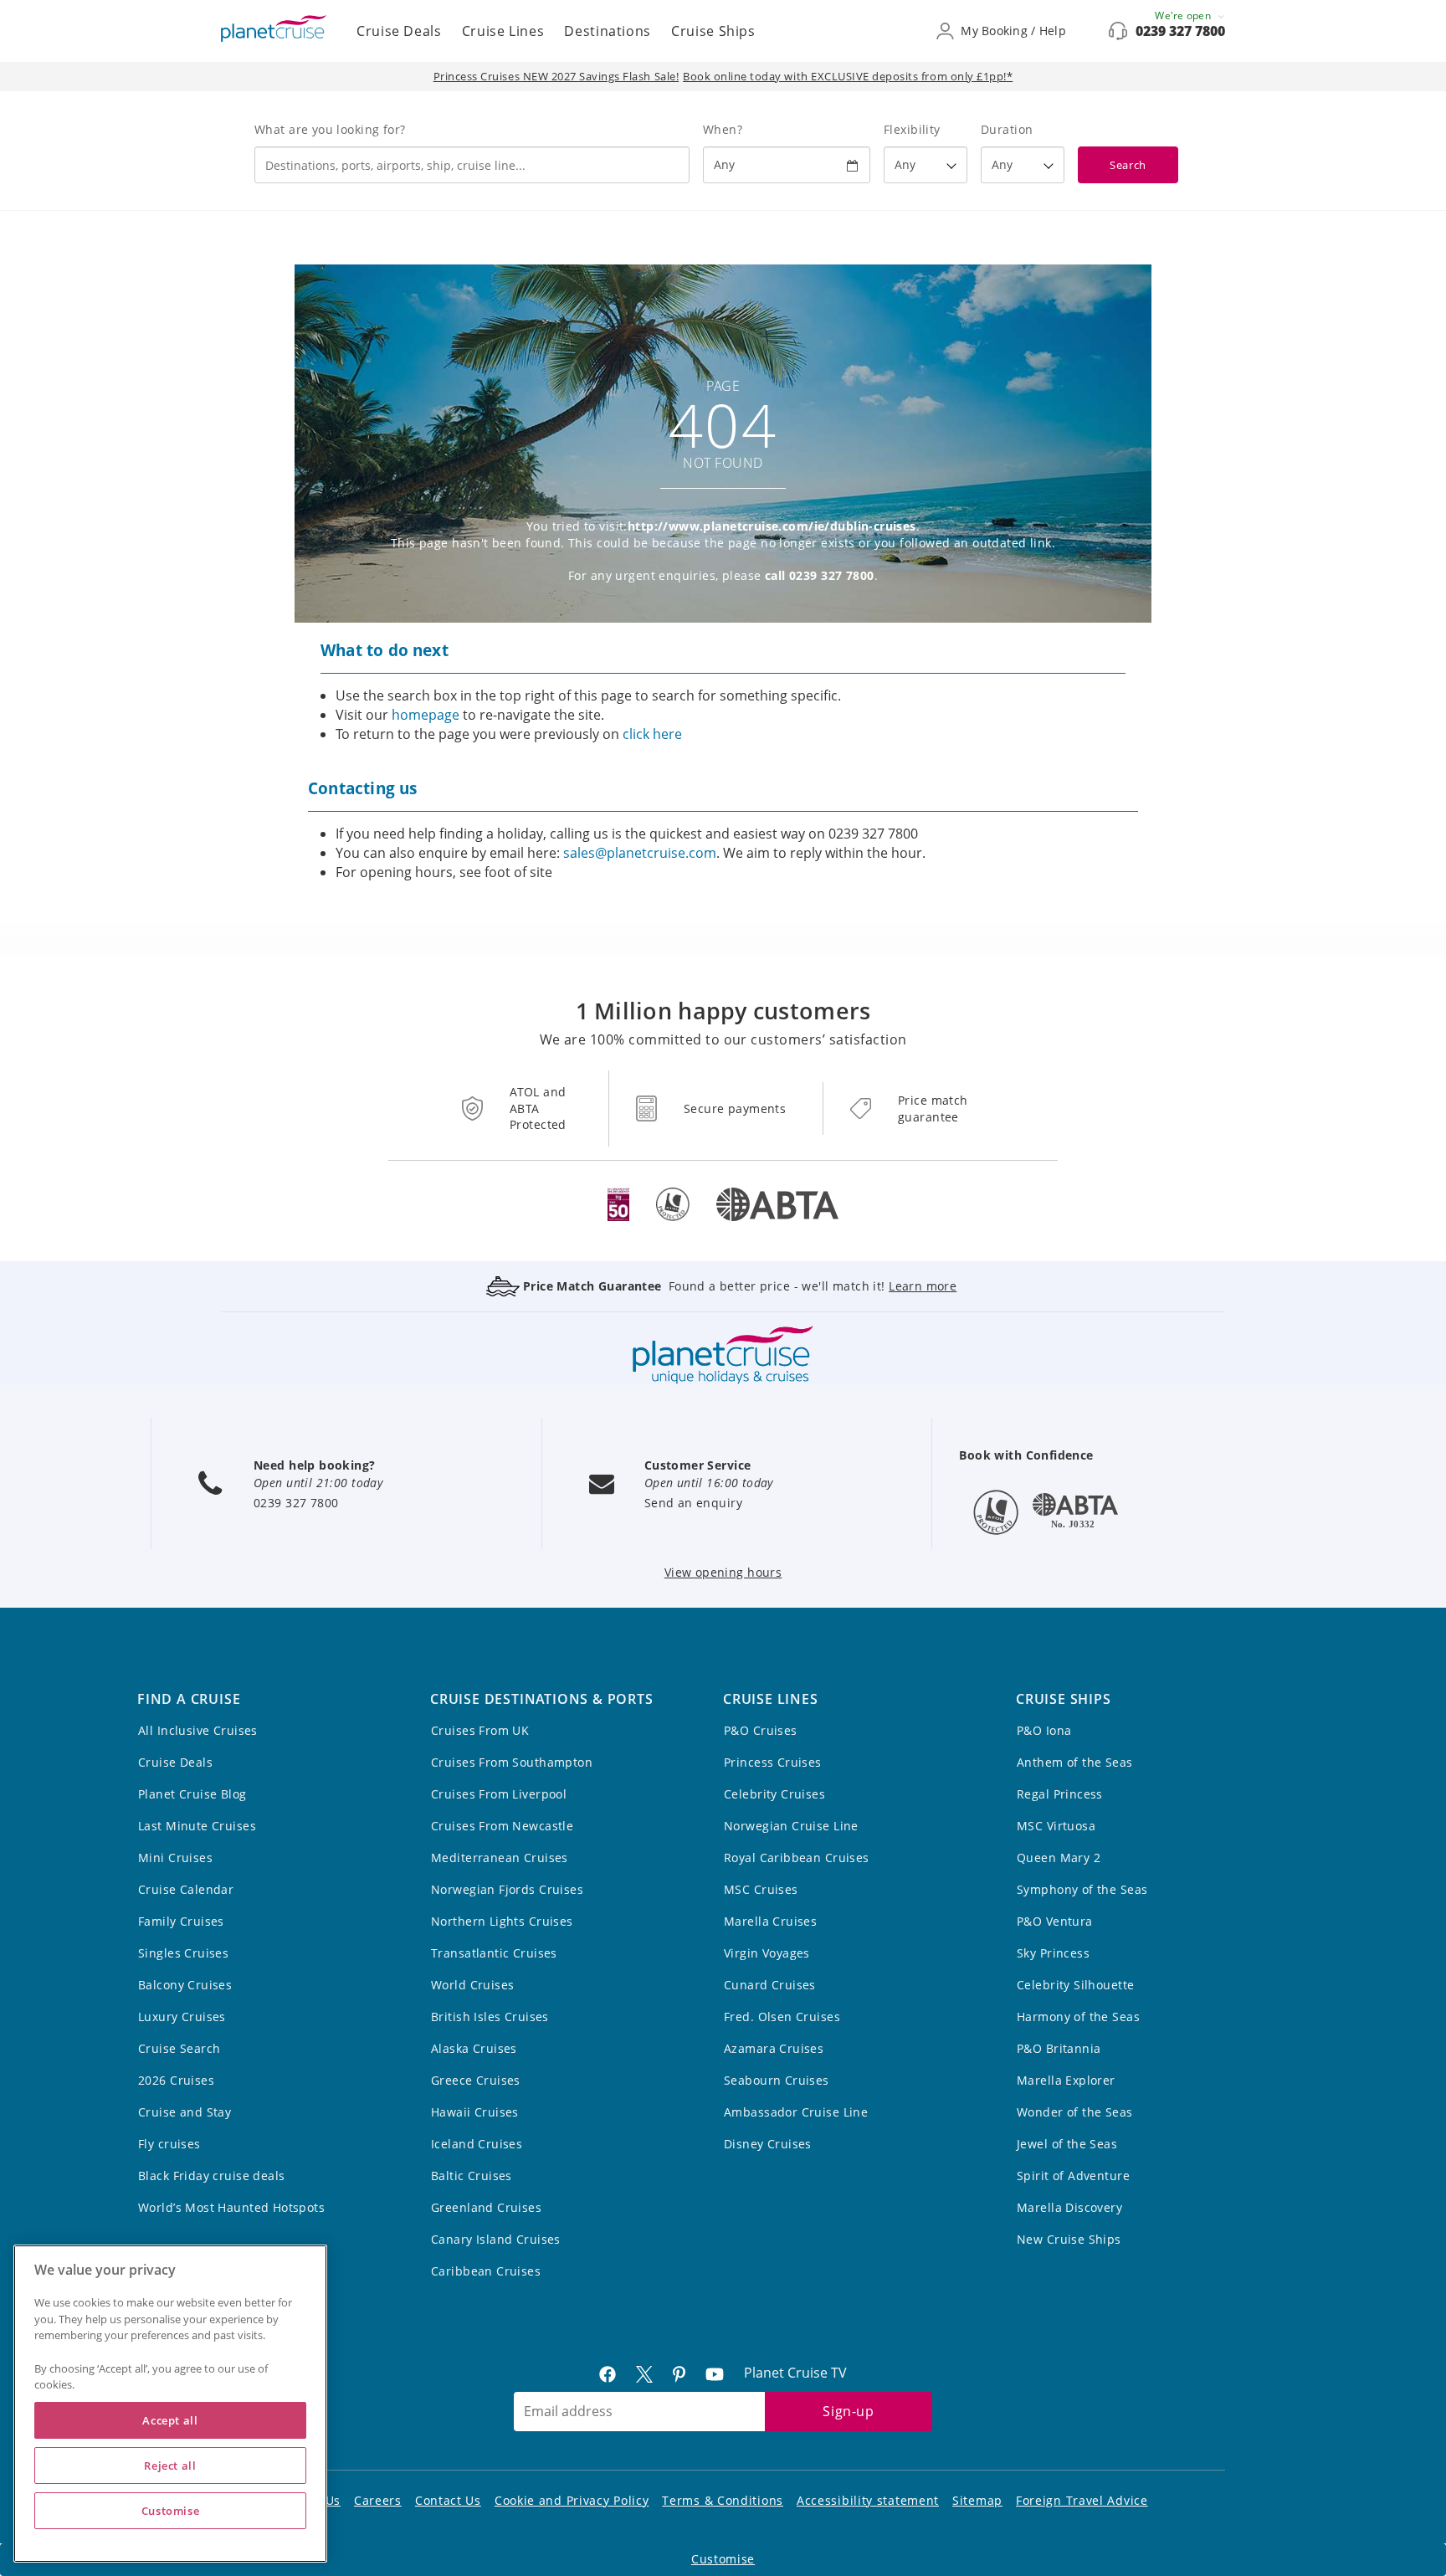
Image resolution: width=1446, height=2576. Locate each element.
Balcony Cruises (185, 1985)
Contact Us (448, 2500)
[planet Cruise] (274, 28)
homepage (426, 715)
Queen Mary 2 (1059, 1858)
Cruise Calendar (186, 1889)
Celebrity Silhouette (1075, 1985)
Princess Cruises (773, 1762)
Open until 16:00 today (709, 1483)
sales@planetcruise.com (640, 853)
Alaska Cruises (474, 2048)
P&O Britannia (1059, 2048)
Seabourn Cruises (777, 2080)
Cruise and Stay (185, 2112)
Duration (1007, 129)
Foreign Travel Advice (1082, 2500)
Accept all (170, 2420)
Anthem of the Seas (1075, 1762)
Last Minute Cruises (197, 1826)
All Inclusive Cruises (198, 1730)
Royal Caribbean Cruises (797, 1858)
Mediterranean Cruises (500, 1858)
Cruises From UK (480, 1730)
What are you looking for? (330, 129)
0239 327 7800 (1180, 31)
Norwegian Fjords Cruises (507, 1889)
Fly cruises (169, 2144)
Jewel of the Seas (1067, 2144)
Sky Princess (1053, 1953)
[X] (651, 2373)
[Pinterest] (686, 2373)
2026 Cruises (176, 2080)
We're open (1184, 15)
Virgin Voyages (767, 1953)
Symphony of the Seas (1082, 1889)
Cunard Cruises (770, 1985)
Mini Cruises (175, 1858)
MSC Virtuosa (1056, 1826)
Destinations (608, 31)
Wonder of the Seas (1075, 2112)
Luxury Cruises (182, 2017)
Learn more (923, 1286)
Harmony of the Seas (1078, 2017)
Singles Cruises (183, 1953)
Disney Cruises (768, 2144)
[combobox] (472, 165)
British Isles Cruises (490, 2017)
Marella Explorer (1066, 2080)
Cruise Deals (399, 31)
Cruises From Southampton (512, 1762)
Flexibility (912, 129)
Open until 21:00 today (318, 1483)
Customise (723, 2559)
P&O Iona (1044, 1730)
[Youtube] (722, 2373)
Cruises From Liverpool (499, 1794)
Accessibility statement (868, 2500)
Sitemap (977, 2500)
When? (723, 129)
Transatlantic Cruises (494, 1953)
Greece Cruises (476, 2080)
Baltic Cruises (472, 2176)
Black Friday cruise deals (212, 2176)
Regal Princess (1060, 1794)
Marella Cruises (770, 1921)
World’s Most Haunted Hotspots (231, 2207)
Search (1128, 165)
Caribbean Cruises (486, 2271)
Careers (378, 2500)
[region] (170, 2404)
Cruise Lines (503, 31)
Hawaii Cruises (475, 2112)
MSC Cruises (761, 1889)
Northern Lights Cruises (502, 1921)
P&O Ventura (1055, 1921)
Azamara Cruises (774, 2048)
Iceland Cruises (477, 2144)
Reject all (170, 2466)
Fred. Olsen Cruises (782, 2017)
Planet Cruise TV (795, 2373)
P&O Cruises (761, 1730)
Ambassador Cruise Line (796, 2112)
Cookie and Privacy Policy (572, 2500)
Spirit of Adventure (1073, 2176)
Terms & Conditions (723, 2500)
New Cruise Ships (1069, 2239)
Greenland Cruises (486, 2207)
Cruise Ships (713, 31)
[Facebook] (614, 2373)
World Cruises (472, 1985)
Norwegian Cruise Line (791, 1826)
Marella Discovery (1069, 2207)
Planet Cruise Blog (192, 1794)
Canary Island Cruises (496, 2239)
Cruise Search (179, 2048)
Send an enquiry (693, 1503)
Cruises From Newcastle (502, 1826)
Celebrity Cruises (774, 1794)
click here (652, 734)
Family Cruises (181, 1921)
